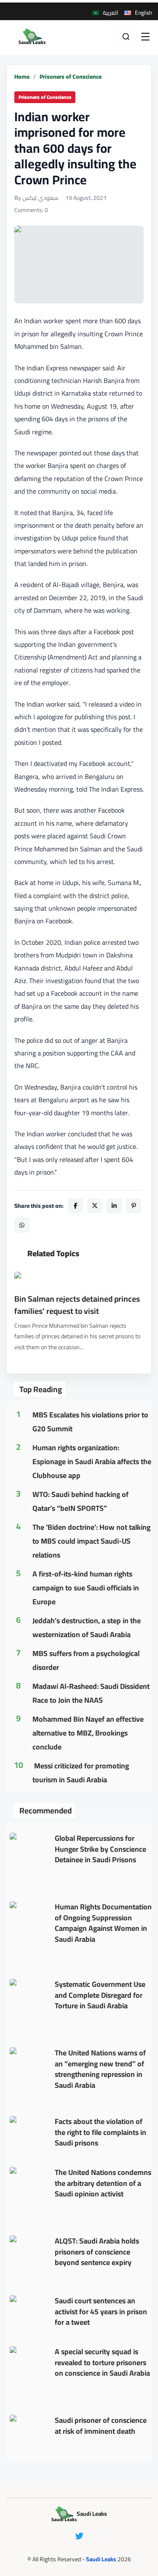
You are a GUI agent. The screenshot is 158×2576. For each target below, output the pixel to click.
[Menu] (145, 37)
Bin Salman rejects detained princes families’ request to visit (77, 1305)
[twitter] (79, 2536)
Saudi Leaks (101, 2559)
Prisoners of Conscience (71, 77)
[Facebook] (75, 1206)
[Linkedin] (114, 1206)
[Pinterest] (134, 1206)
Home (22, 77)
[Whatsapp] (22, 1225)
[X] (95, 1206)
